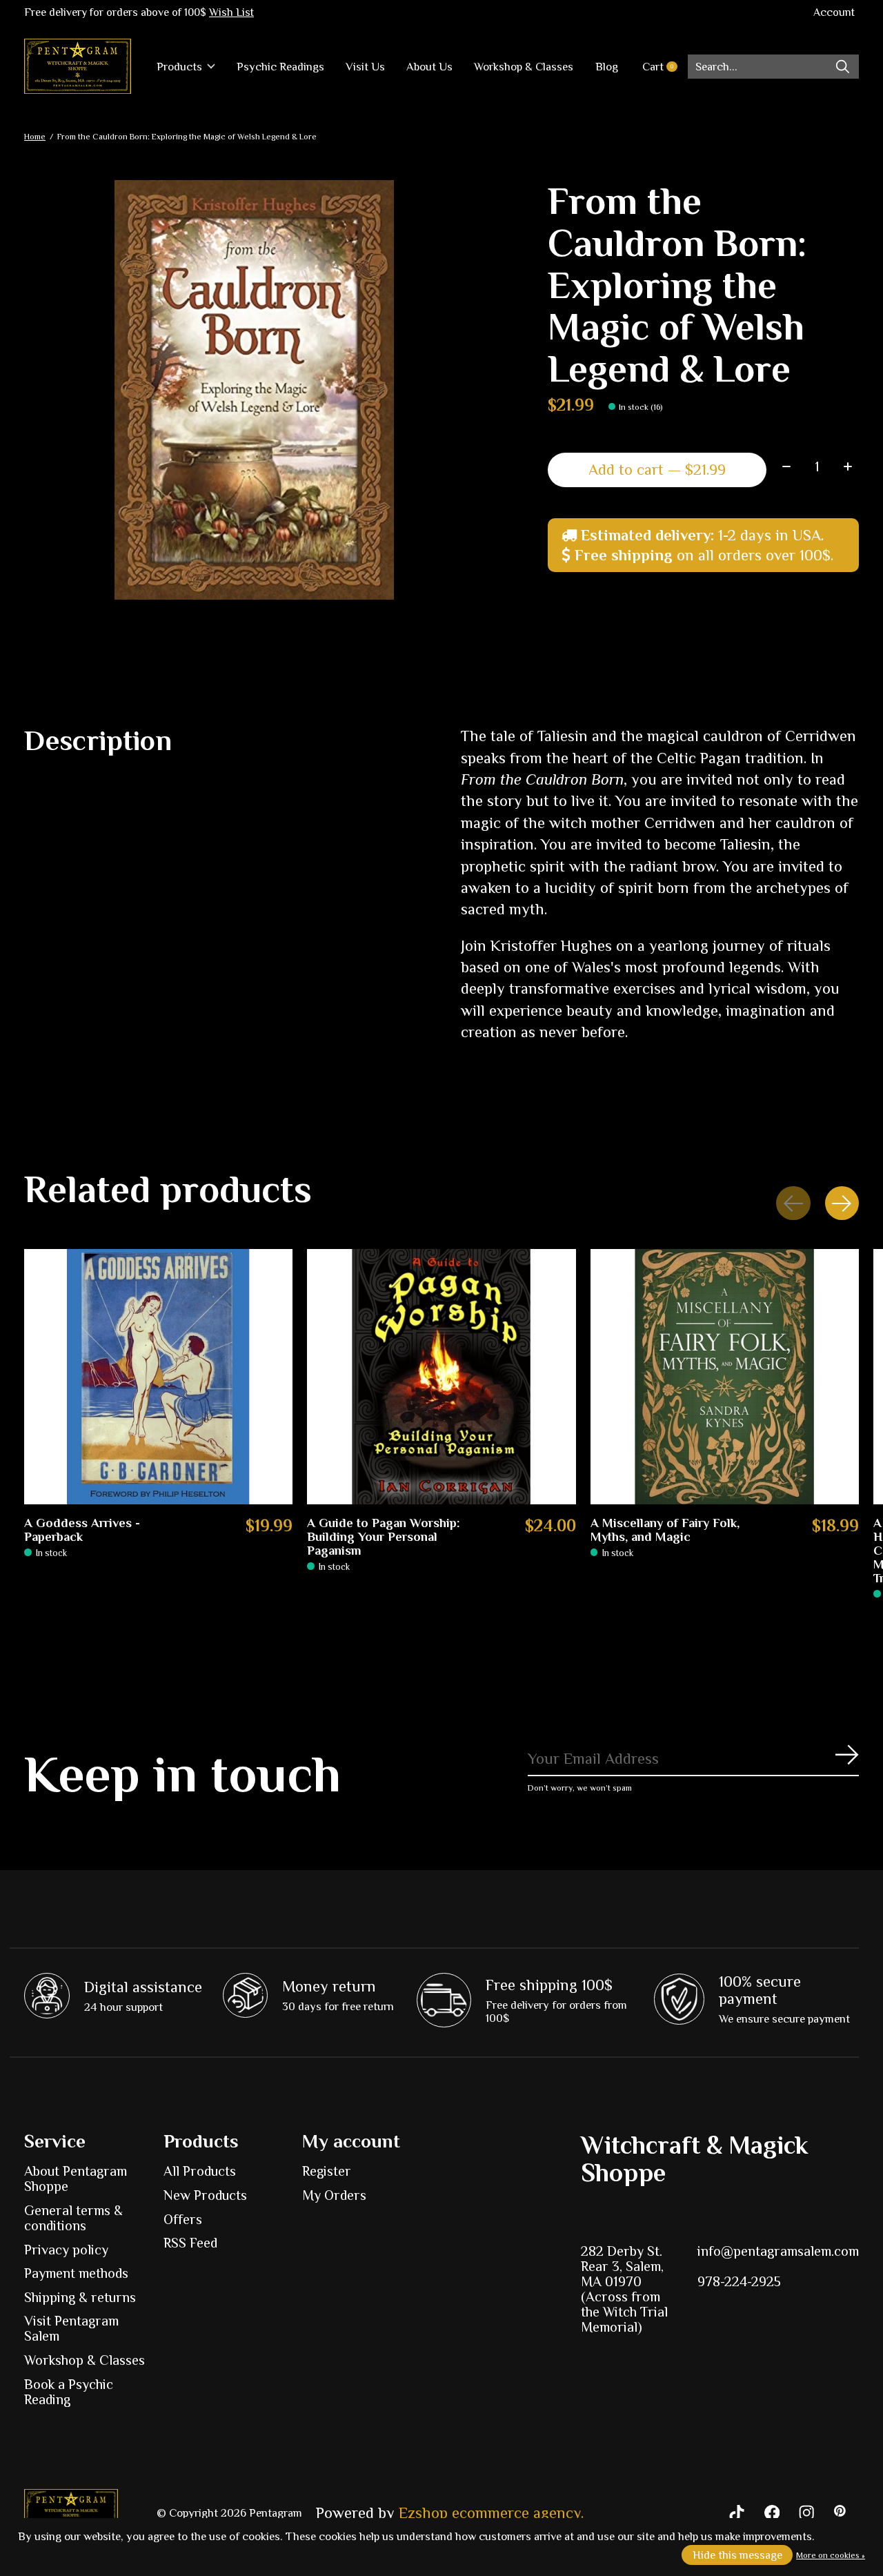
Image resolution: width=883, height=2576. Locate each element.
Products (179, 67)
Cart (665, 67)
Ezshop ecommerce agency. (491, 2513)
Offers (183, 2219)
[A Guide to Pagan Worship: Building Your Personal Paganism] (441, 1377)
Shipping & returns (80, 2297)
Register (327, 2171)
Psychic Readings (280, 67)
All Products (200, 2171)
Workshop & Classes (524, 67)
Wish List (231, 12)
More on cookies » (831, 2555)
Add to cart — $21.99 (657, 470)
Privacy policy (66, 2250)
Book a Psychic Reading (69, 2392)
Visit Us (365, 67)
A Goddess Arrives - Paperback (82, 1530)
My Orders (334, 2195)
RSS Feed (190, 2243)
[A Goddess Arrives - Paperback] (158, 1377)
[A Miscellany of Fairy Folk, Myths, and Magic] (725, 1377)
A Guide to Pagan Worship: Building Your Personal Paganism (384, 1537)
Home (35, 137)
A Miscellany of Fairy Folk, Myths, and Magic (665, 1530)
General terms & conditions (73, 2218)
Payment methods (76, 2273)
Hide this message (737, 2555)
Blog (607, 67)
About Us (429, 67)
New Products (205, 2195)
